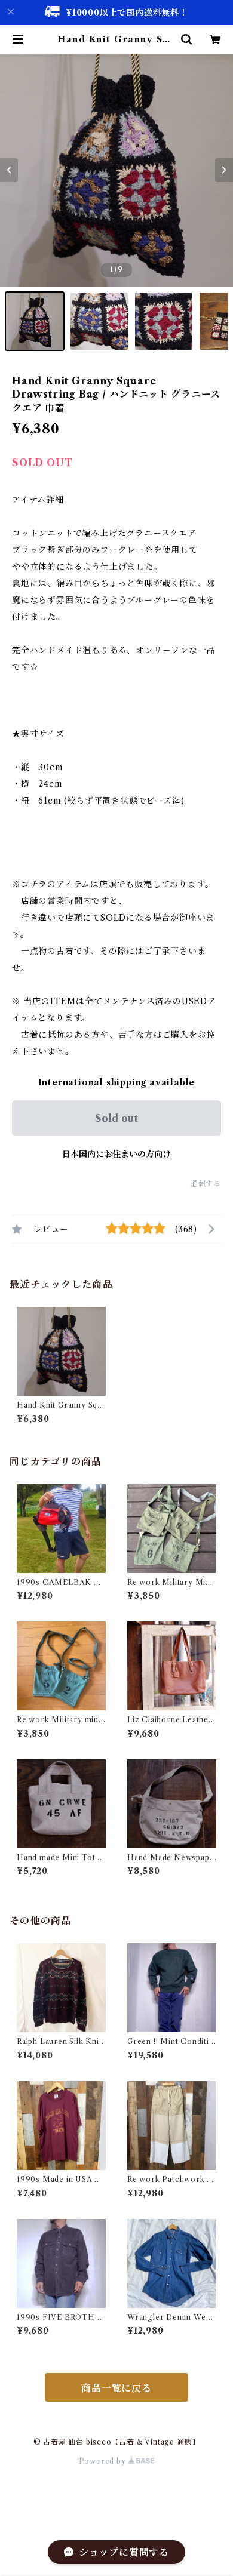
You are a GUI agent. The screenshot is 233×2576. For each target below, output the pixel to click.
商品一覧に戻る (116, 2388)
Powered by (104, 2461)
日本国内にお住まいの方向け (116, 1154)
